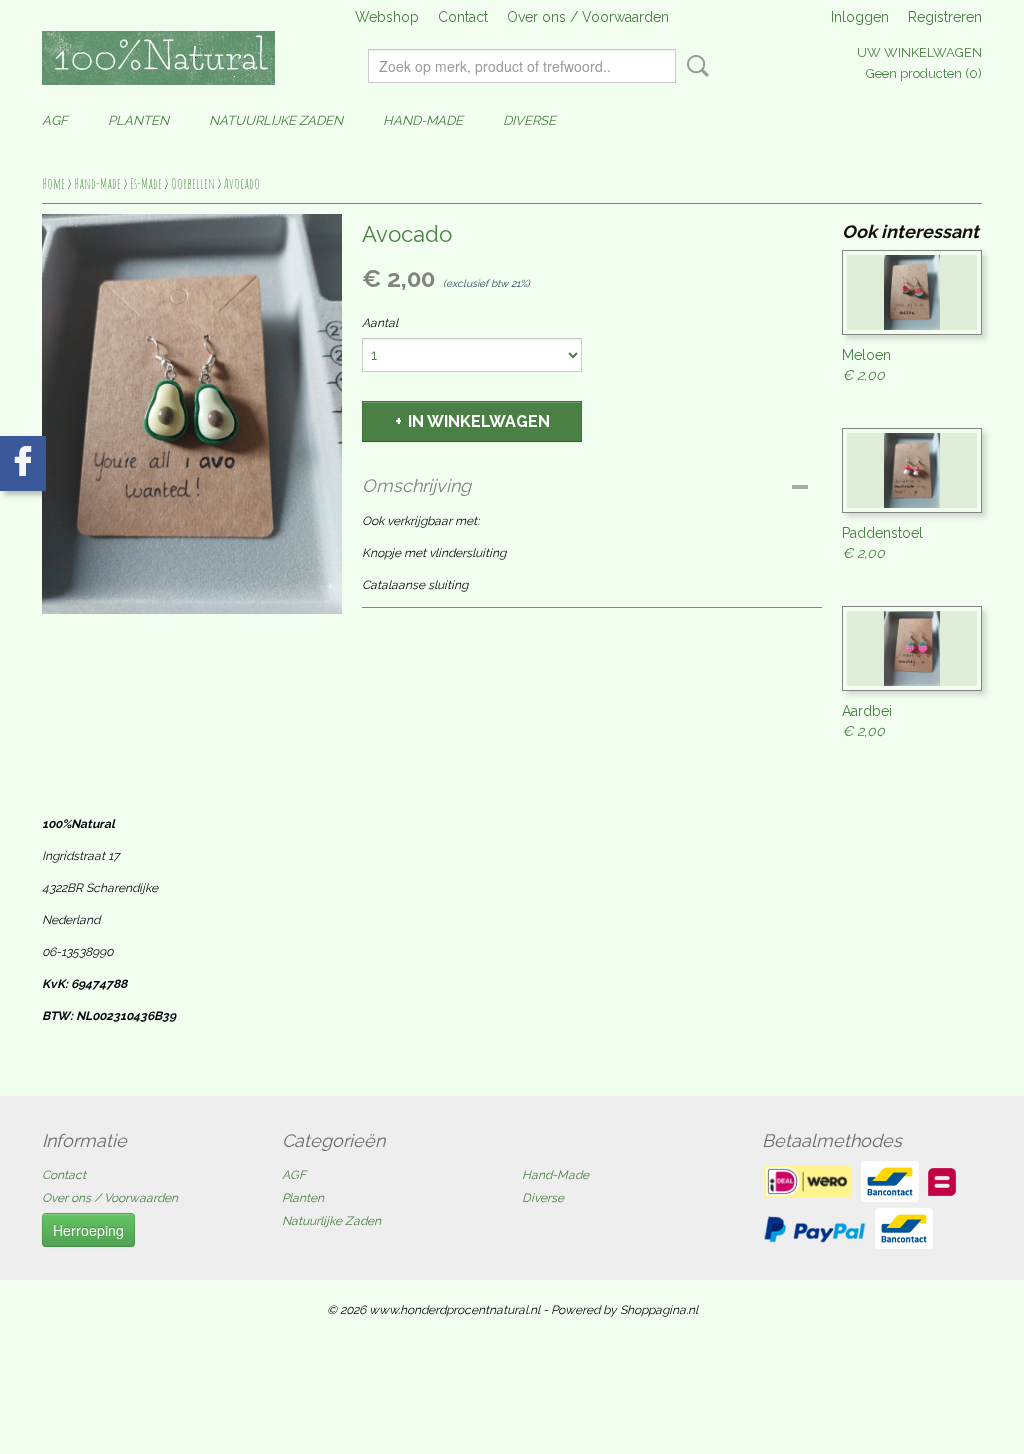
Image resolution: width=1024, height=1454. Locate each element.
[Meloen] (912, 292)
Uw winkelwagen (919, 52)
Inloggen (860, 17)
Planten (138, 120)
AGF (55, 120)
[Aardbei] (912, 648)
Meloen (866, 355)
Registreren (945, 17)
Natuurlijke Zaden (276, 120)
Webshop (387, 17)
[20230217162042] (192, 414)
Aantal (380, 323)
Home (53, 183)
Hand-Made (423, 120)
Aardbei (867, 711)
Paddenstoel (882, 533)
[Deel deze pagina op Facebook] (23, 463)
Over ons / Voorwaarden (588, 17)
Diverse (529, 120)
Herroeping (88, 1230)
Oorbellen (193, 183)
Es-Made (146, 183)
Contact (463, 17)
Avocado (242, 183)
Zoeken (694, 66)
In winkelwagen (479, 421)
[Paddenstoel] (912, 470)
